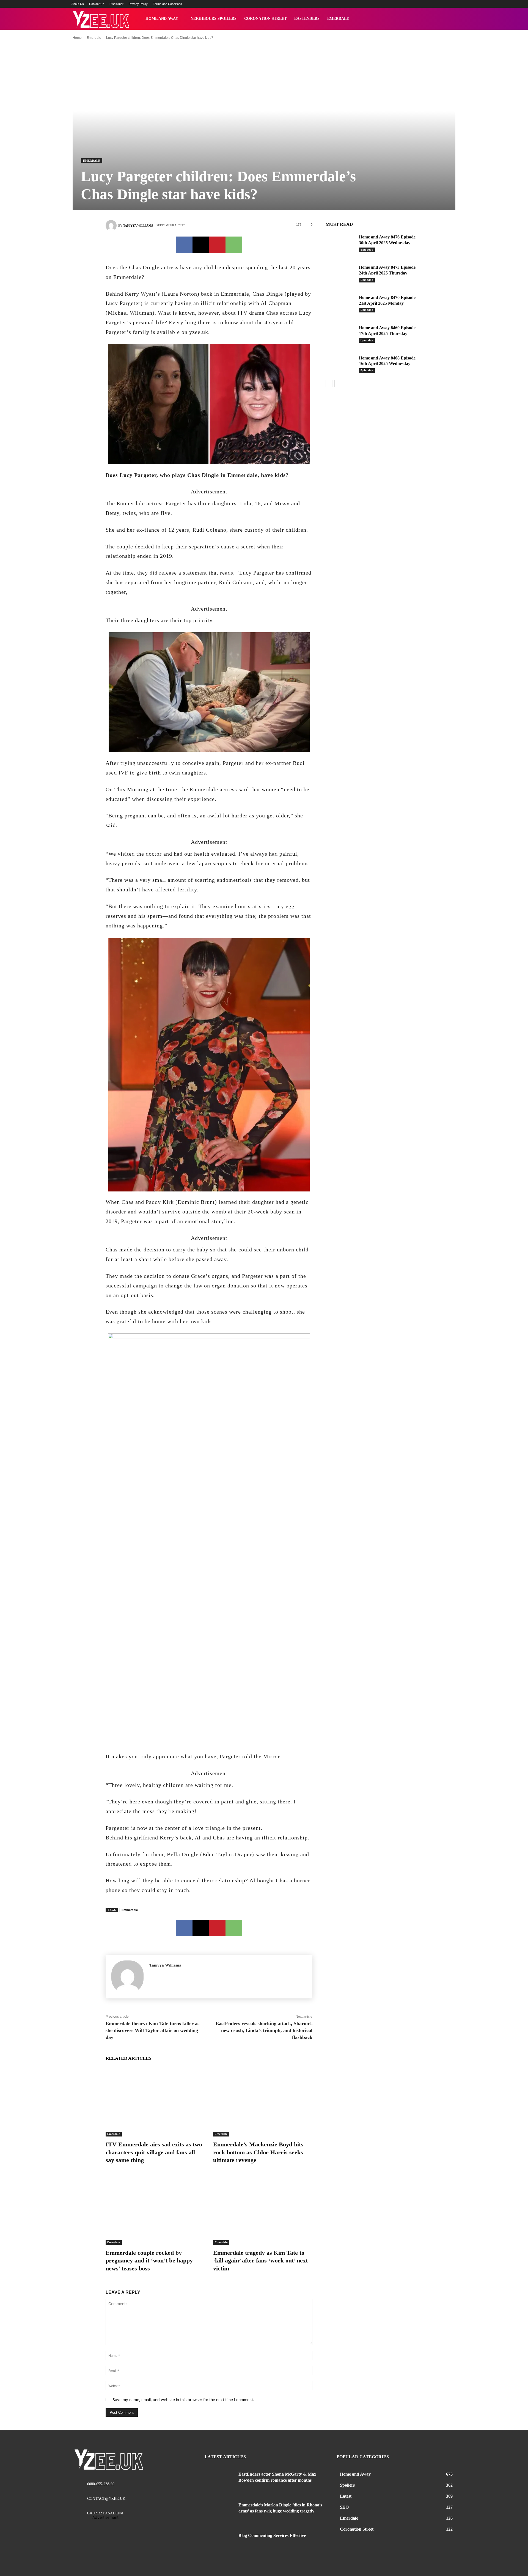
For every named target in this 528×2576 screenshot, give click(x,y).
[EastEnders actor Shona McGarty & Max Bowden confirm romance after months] (219, 2481)
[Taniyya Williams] (112, 226)
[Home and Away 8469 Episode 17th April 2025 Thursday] (340, 334)
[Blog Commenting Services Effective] (219, 2542)
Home (77, 38)
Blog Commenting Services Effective (272, 2535)
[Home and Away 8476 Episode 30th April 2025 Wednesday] (340, 243)
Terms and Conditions (167, 4)
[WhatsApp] (234, 245)
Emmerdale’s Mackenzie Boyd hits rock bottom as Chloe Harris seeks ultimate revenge (258, 2152)
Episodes (367, 250)
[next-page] (338, 383)
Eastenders (307, 19)
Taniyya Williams (138, 226)
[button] (450, 19)
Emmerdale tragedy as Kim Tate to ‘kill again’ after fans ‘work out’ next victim (260, 2261)
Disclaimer (116, 4)
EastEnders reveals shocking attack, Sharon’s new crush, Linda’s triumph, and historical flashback (264, 2030)
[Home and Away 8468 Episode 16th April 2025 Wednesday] (340, 364)
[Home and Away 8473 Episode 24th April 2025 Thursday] (340, 273)
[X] (201, 245)
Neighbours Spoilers (214, 19)
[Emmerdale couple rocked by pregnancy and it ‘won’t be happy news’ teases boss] (155, 2210)
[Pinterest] (217, 245)
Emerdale (338, 19)
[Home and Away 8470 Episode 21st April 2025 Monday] (340, 304)
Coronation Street (265, 19)
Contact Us (97, 4)
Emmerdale (130, 1910)
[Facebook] (184, 245)
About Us (78, 4)
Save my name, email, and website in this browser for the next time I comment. (183, 2400)
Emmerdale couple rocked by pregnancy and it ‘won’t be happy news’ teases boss (149, 2261)
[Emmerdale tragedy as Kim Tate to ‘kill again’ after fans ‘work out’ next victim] (263, 2210)
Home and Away (162, 19)
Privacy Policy (138, 4)
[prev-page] (329, 383)
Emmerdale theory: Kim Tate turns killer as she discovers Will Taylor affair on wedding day (152, 2030)
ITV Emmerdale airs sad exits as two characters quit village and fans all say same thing (154, 2152)
